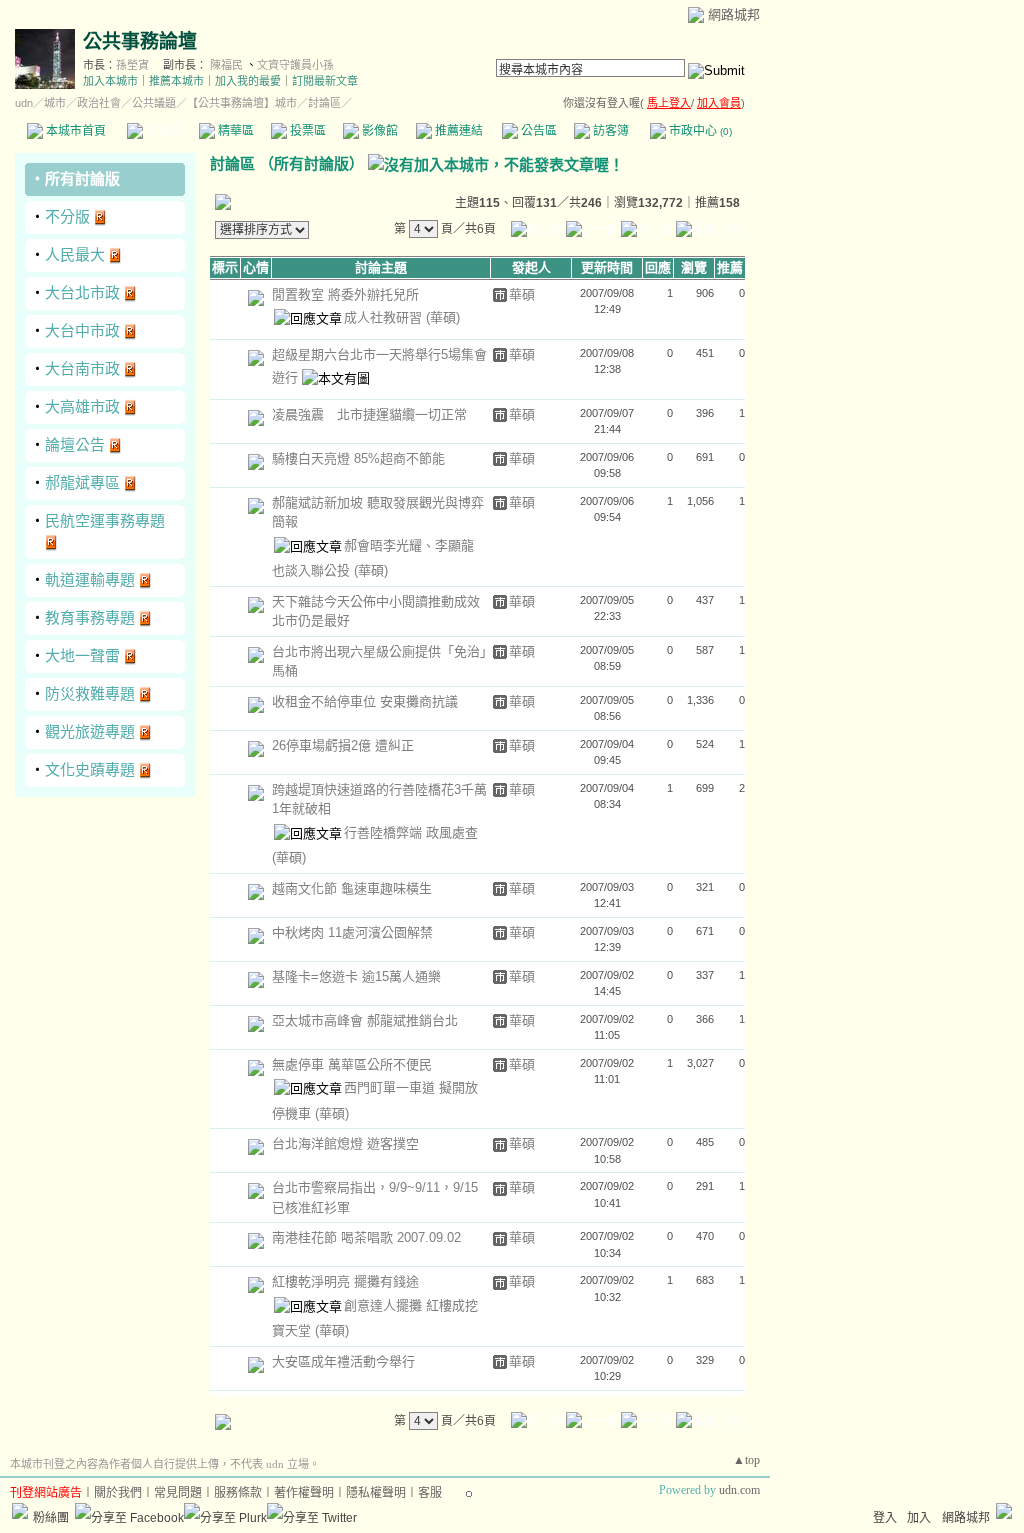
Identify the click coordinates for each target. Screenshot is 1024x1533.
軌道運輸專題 (90, 579)
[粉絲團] (20, 1511)
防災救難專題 (90, 693)
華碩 (522, 294)
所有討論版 (82, 178)
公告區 (537, 131)
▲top (746, 1460)
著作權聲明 (304, 1493)
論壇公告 (75, 444)
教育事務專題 (90, 617)
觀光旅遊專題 (90, 731)
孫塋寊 (132, 65)
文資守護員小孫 (295, 65)
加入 (919, 1518)
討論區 (162, 131)
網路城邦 (734, 14)
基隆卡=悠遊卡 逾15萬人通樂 (356, 976)
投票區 (306, 131)
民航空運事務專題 (105, 520)
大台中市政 (82, 330)
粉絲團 (51, 1518)
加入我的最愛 (248, 81)
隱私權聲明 (376, 1493)
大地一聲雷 (82, 655)
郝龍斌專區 (82, 482)
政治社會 (99, 103)
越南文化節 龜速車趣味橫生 (352, 888)
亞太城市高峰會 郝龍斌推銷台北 (365, 1020)
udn (24, 103)
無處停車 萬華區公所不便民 (352, 1064)
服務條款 (238, 1493)
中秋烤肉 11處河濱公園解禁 (352, 932)
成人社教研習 (385, 317)
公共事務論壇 (140, 41)
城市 (55, 103)
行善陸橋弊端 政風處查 (411, 832)
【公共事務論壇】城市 (242, 103)
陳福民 (226, 65)
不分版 (67, 216)
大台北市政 (82, 292)
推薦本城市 (176, 81)
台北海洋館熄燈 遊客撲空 (345, 1143)
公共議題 (154, 103)
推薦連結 (457, 131)
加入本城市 (110, 81)
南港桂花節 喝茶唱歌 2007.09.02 (366, 1237)
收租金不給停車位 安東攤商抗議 (365, 701)
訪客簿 (609, 131)
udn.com (739, 1490)
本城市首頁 (74, 131)
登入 (885, 1518)
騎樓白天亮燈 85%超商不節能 (358, 458)
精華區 (234, 131)
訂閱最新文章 (325, 81)
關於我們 (118, 1493)
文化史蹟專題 (90, 769)
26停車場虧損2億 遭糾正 (343, 745)
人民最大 (75, 254)
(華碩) (443, 317)
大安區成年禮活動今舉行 (343, 1361)
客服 (430, 1493)
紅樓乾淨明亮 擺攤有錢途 (345, 1281)
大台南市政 (82, 368)
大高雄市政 (82, 406)
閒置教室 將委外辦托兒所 (345, 294)
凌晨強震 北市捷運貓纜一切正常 (369, 414)
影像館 (378, 131)
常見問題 (178, 1493)
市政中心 (699, 131)
